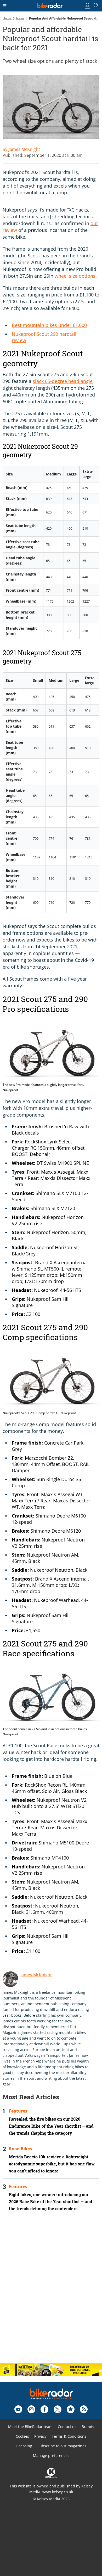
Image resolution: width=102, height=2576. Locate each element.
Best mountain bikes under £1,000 (49, 325)
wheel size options (75, 276)
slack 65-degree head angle (63, 381)
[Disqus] (51, 2292)
